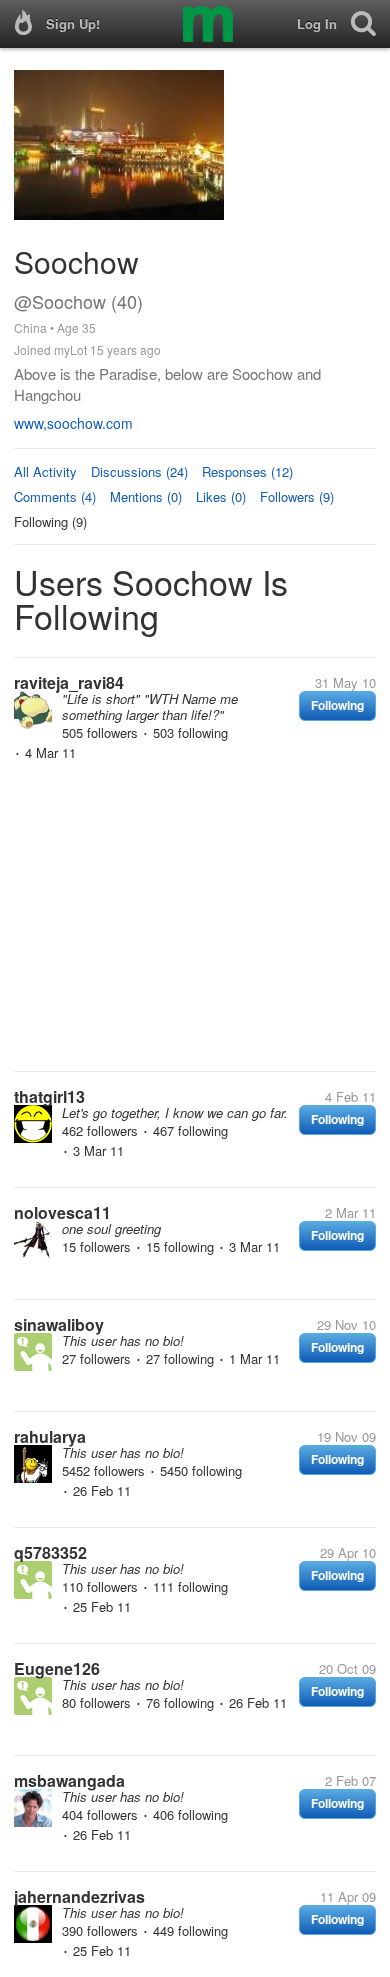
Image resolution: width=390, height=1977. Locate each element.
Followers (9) (297, 496)
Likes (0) (221, 496)
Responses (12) (247, 471)
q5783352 (50, 1552)
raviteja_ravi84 (69, 682)
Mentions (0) (146, 496)
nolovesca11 (62, 1212)
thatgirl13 (49, 1096)
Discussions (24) (139, 471)
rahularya (50, 1436)
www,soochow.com (73, 423)
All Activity (45, 471)
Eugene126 (57, 1668)
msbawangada (69, 1780)
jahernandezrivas (79, 1896)
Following (337, 705)
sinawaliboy (59, 1324)
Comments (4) (55, 496)
